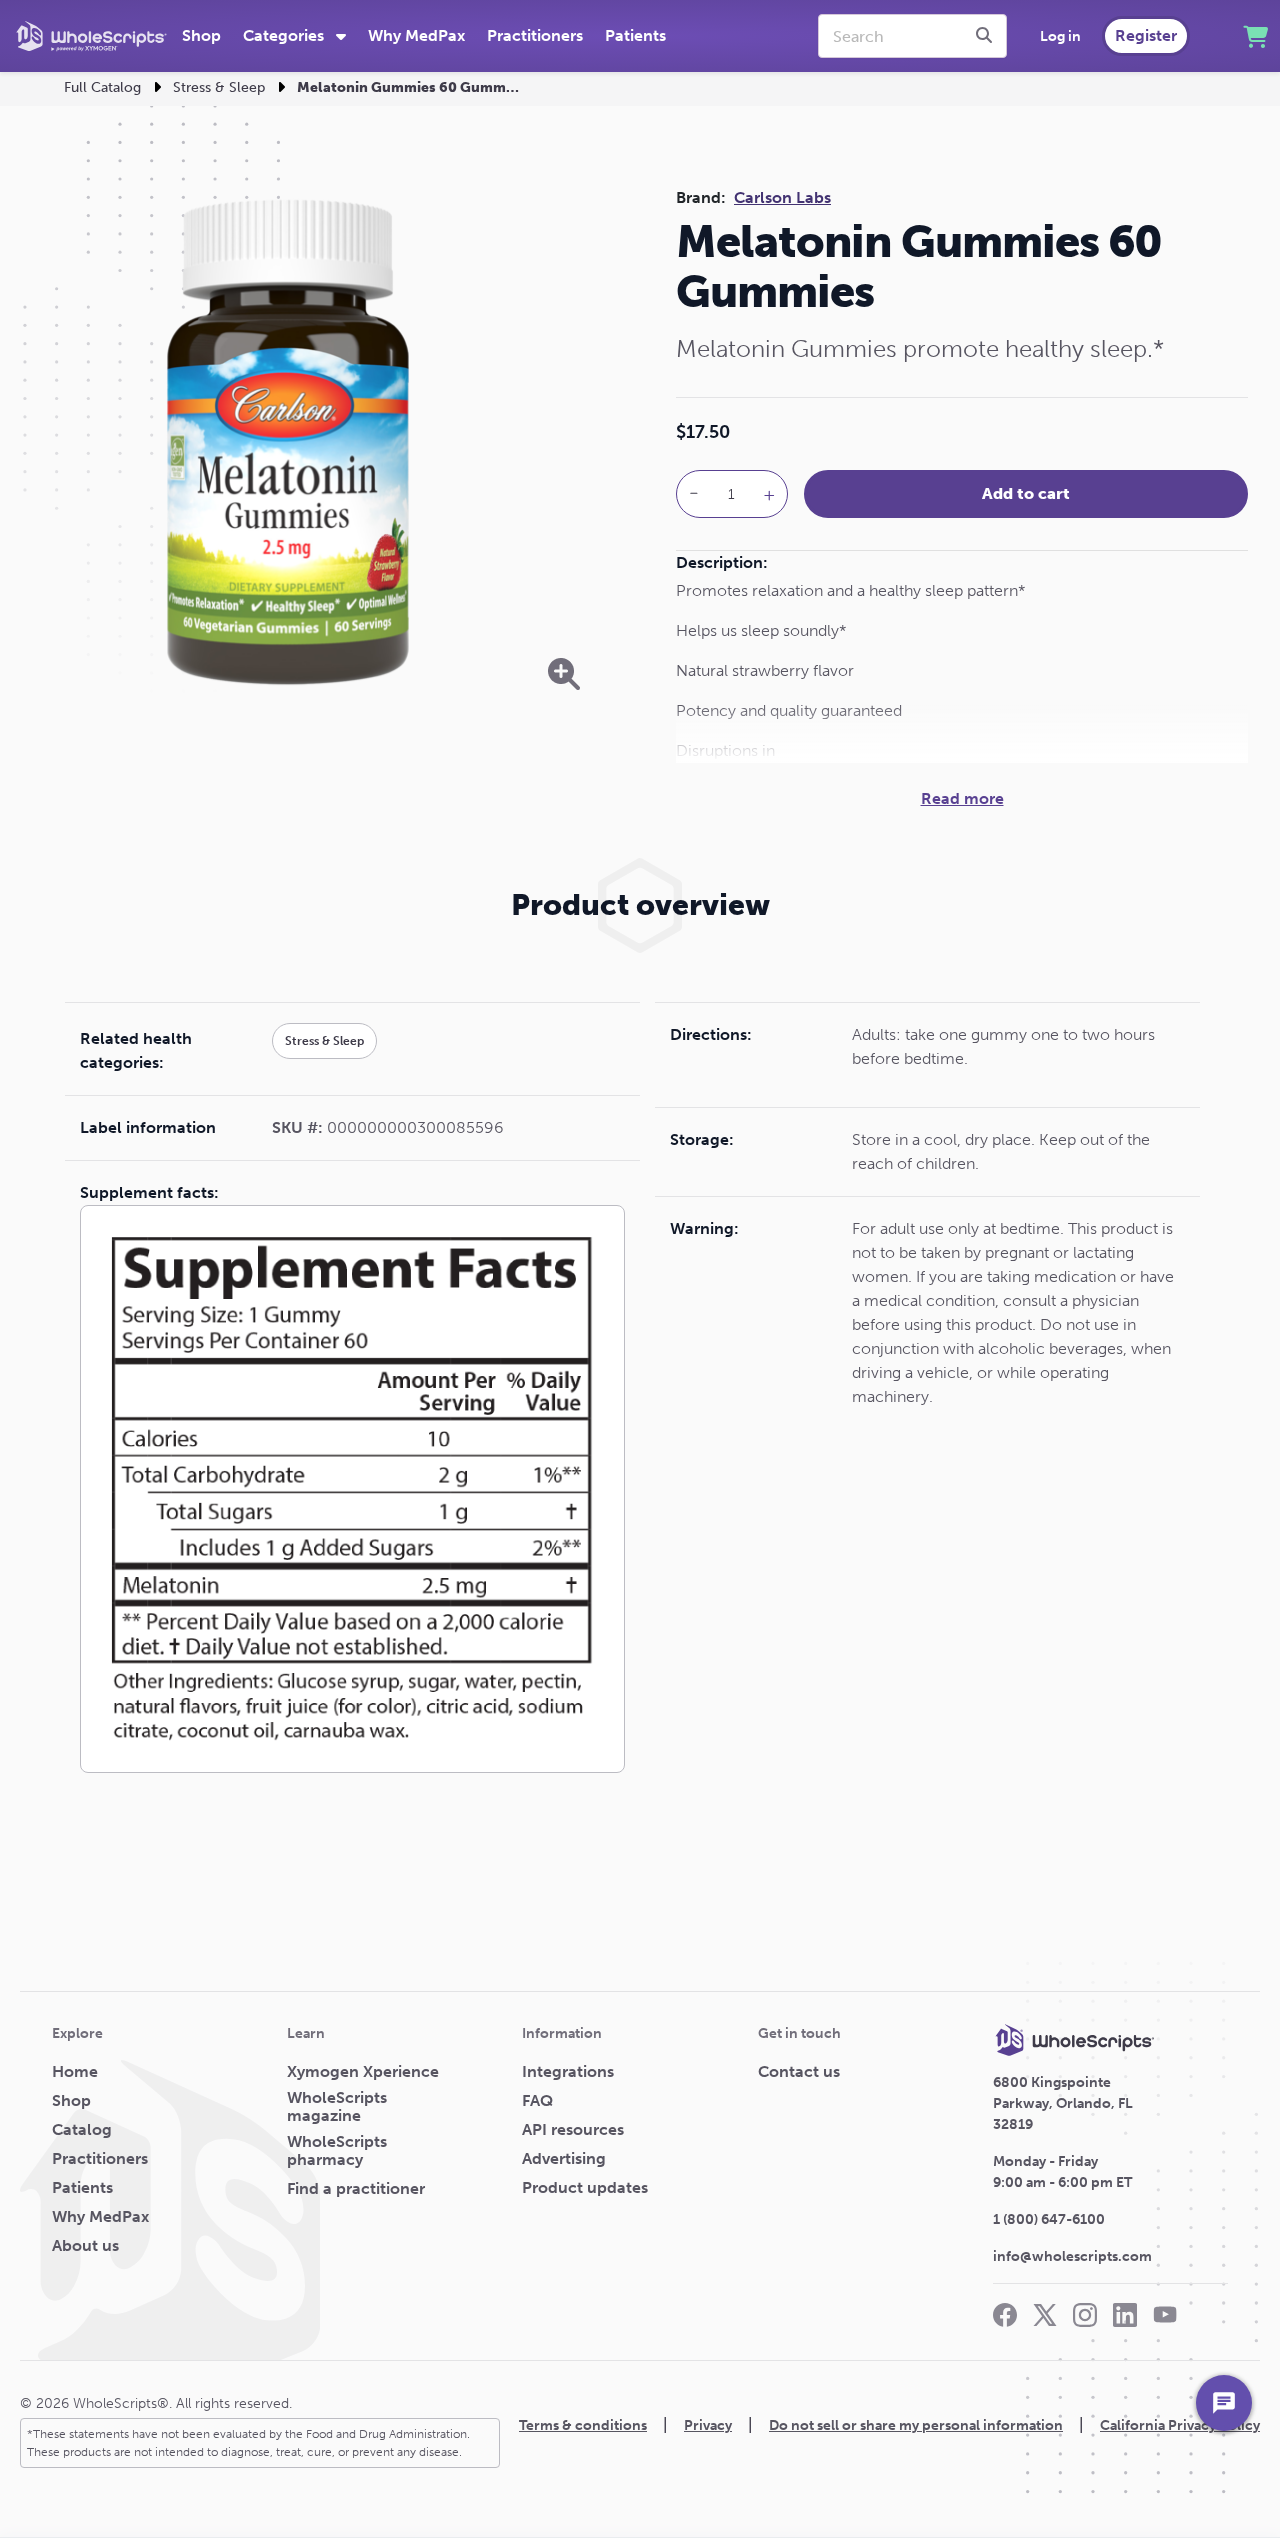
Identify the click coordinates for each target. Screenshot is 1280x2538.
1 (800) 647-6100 (1049, 2219)
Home (75, 2072)
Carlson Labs (782, 197)
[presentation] (987, 36)
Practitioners (535, 35)
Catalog (82, 2130)
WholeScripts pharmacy (337, 2151)
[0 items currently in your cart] (1255, 36)
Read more (962, 798)
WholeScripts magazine (337, 2107)
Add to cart (1026, 493)
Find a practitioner (356, 2189)
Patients (635, 35)
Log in (1060, 36)
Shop (201, 35)
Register (1146, 35)
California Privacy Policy (1180, 2425)
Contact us (799, 2072)
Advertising (564, 2159)
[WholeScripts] (91, 36)
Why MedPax (416, 35)
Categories (285, 35)
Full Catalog (102, 87)
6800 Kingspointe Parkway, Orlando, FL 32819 (1063, 2103)
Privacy (708, 2425)
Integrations (568, 2072)
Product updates (585, 2188)
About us (85, 2246)
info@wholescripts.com (1072, 2256)
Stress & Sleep (219, 87)
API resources (573, 2130)
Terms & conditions (583, 2425)
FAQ (537, 2101)
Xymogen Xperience (363, 2072)
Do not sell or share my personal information (916, 2425)
